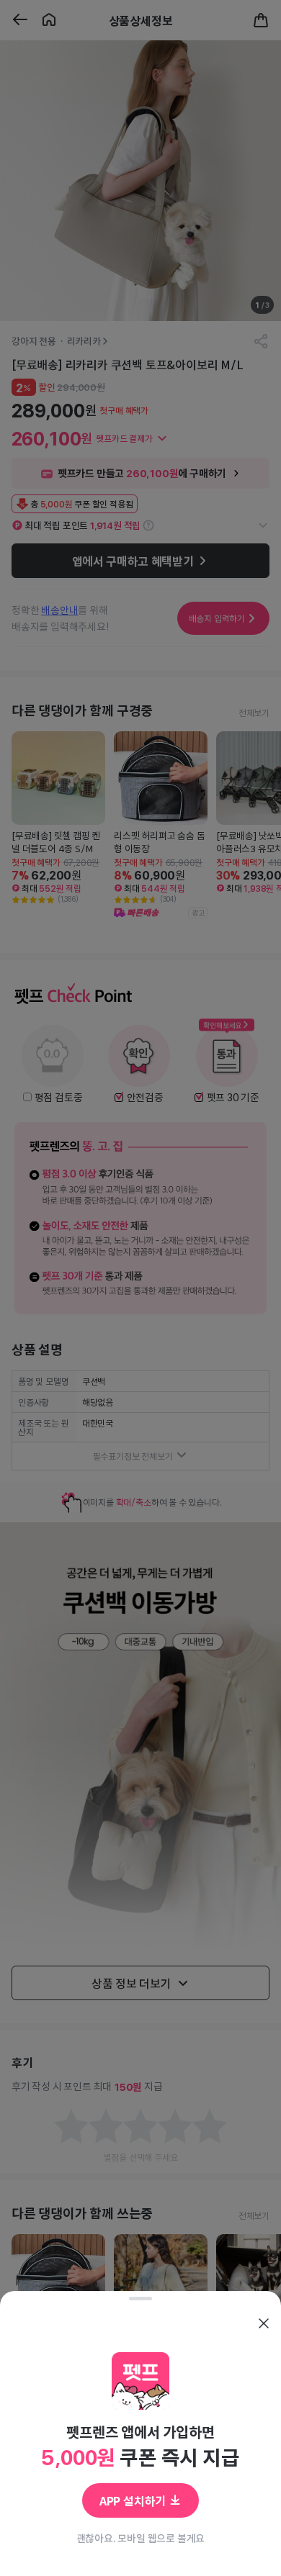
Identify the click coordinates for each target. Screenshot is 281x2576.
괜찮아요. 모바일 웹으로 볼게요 (141, 2538)
